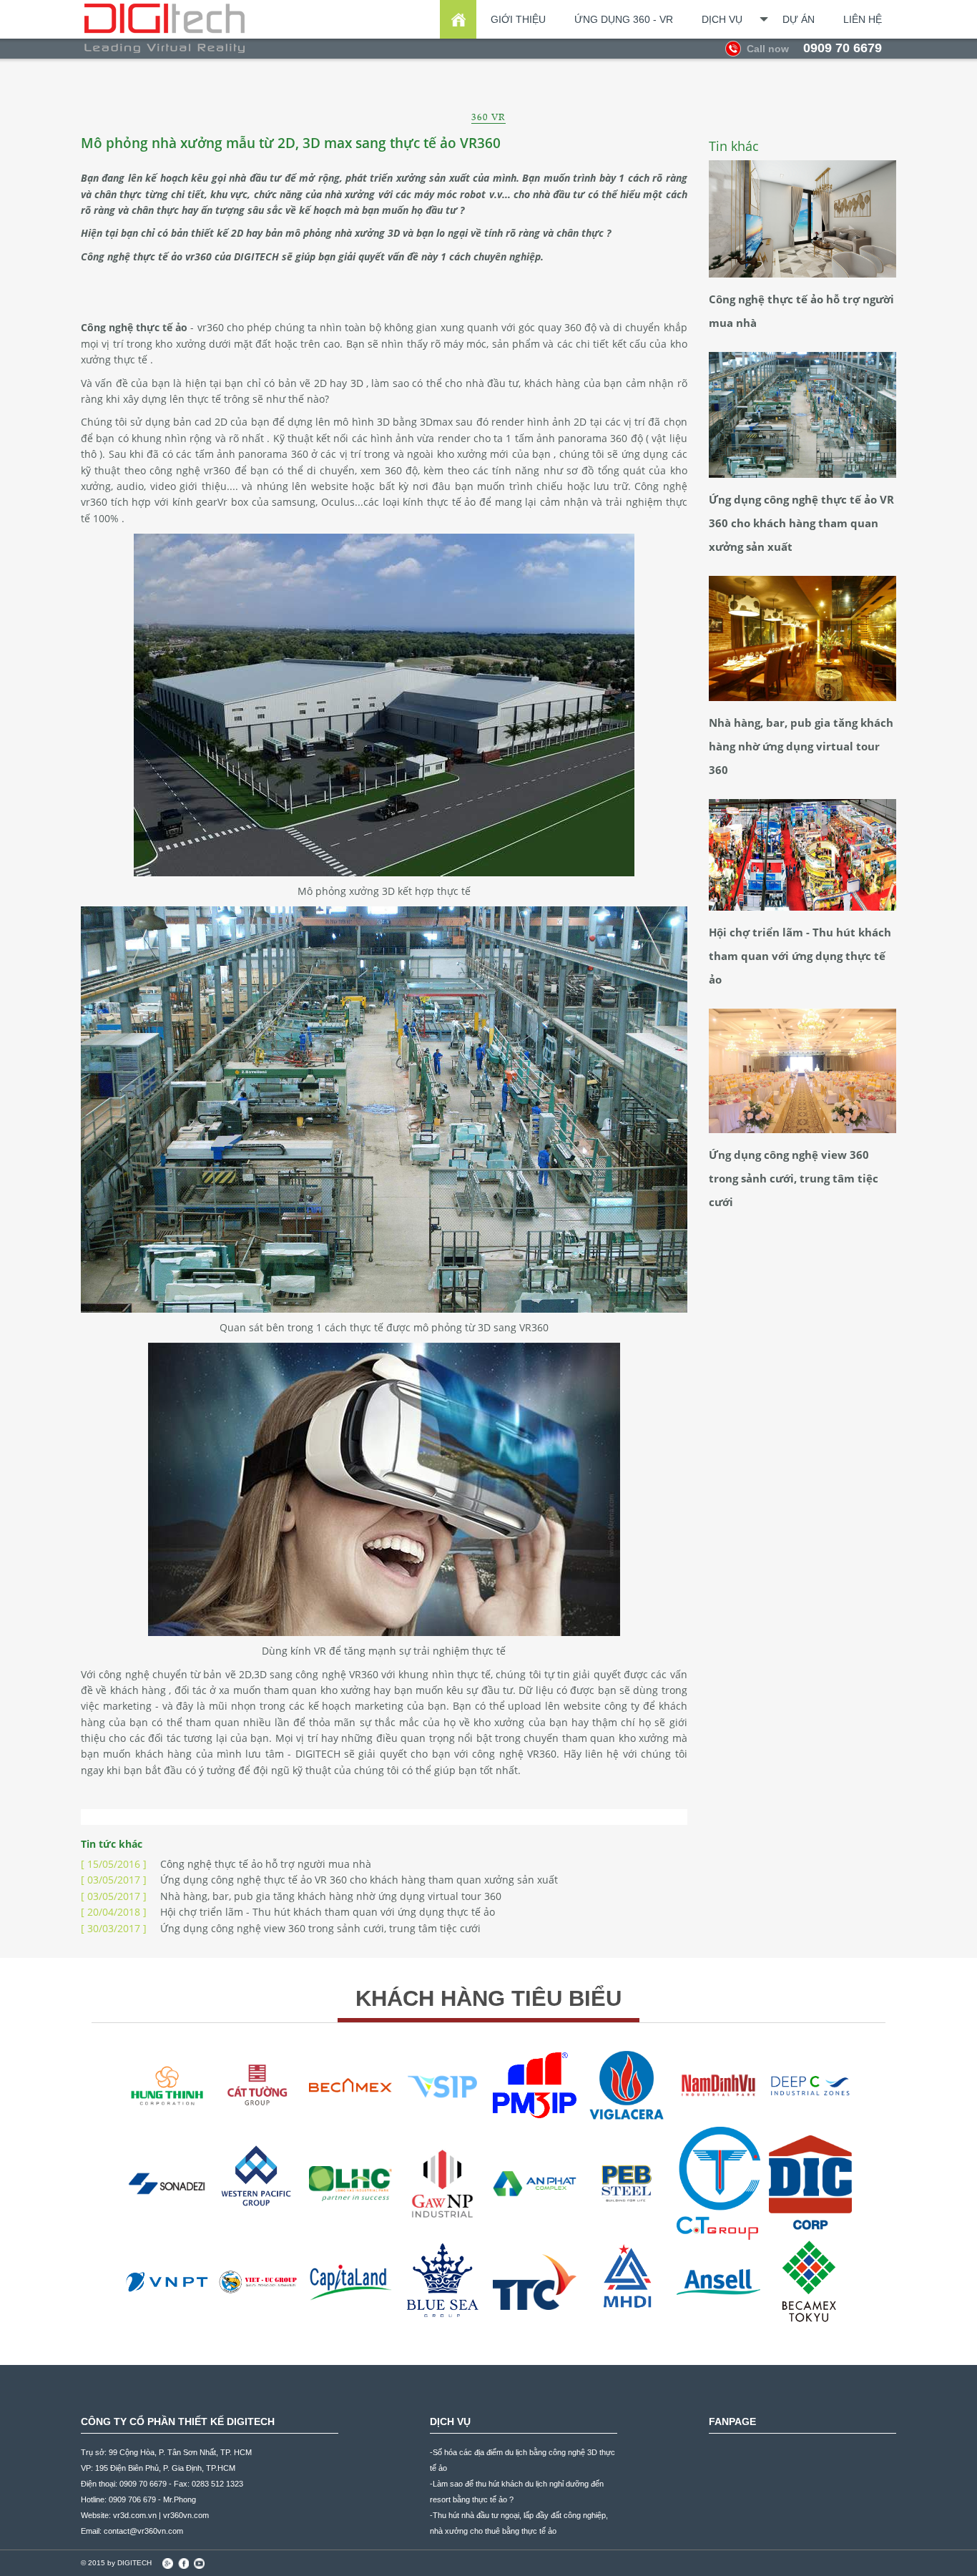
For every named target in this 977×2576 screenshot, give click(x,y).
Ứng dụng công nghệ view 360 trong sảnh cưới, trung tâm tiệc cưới (281, 1928)
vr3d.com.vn (135, 2515)
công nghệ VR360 (337, 1674)
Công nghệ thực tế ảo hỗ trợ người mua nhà (226, 1864)
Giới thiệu (518, 19)
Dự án (799, 19)
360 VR (488, 117)
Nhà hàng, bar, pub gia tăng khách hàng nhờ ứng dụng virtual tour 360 (291, 1896)
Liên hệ (863, 19)
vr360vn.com (186, 2515)
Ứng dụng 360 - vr (624, 19)
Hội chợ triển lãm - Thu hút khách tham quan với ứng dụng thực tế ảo (288, 1912)
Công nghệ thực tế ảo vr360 (146, 256)
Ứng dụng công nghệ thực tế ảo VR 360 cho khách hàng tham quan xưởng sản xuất (319, 1880)
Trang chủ (458, 19)
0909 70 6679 (814, 48)
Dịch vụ (722, 19)
